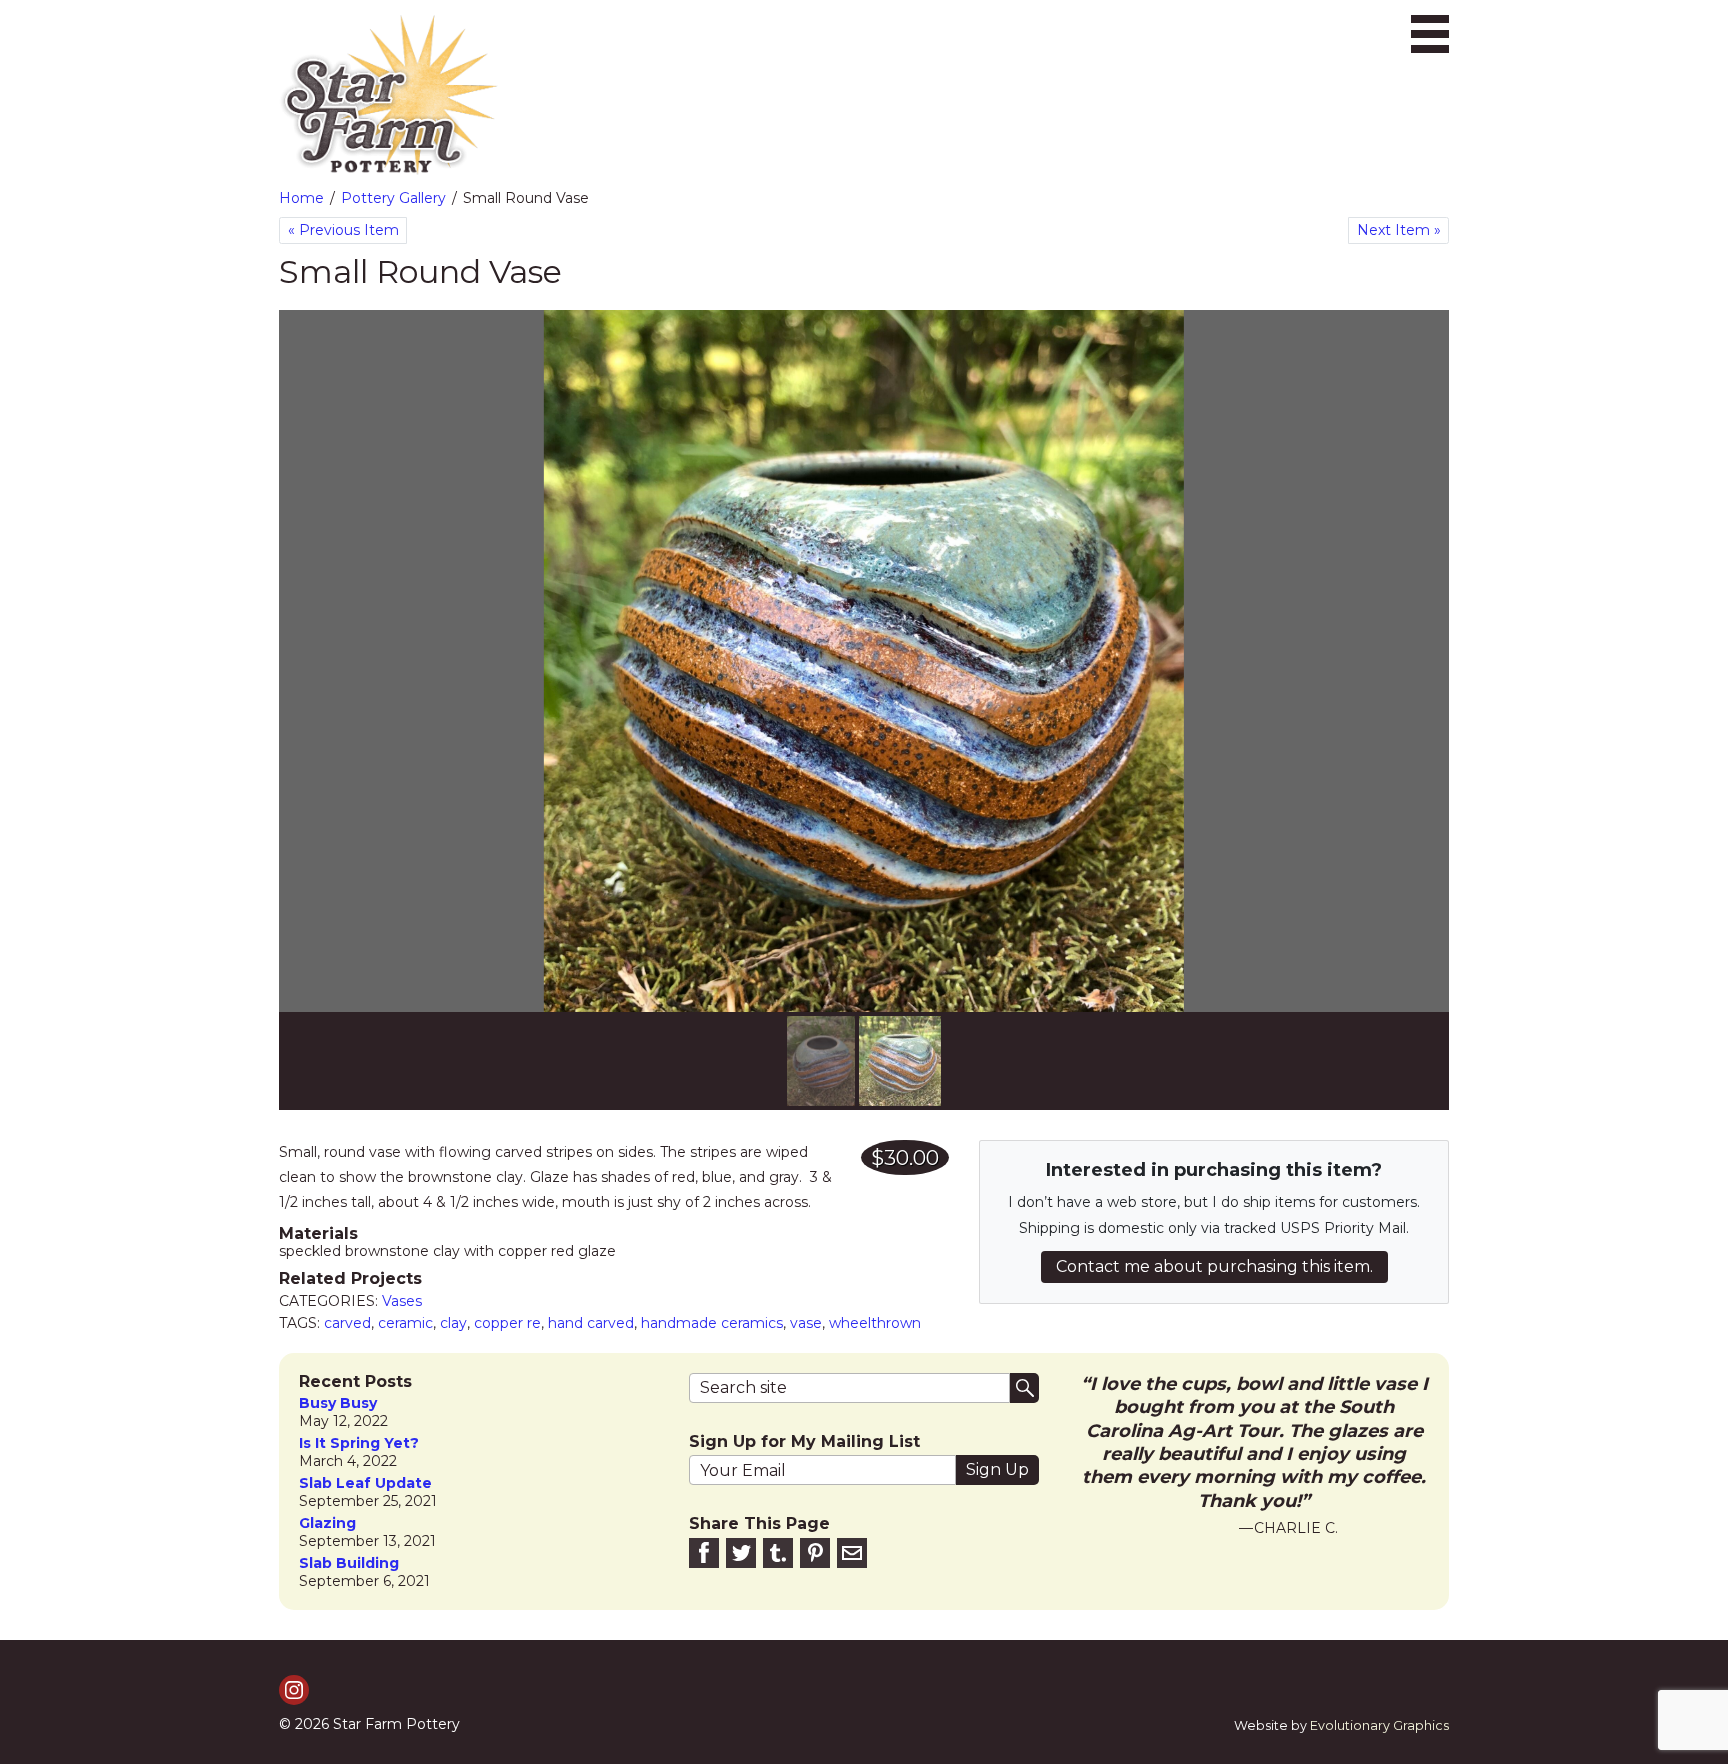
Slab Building (349, 1563)
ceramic (405, 1323)
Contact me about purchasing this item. (1214, 1266)
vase (806, 1323)
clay (453, 1323)
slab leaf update (365, 1483)
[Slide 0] (821, 1061)
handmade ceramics (712, 1323)
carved (347, 1323)
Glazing (327, 1523)
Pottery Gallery (393, 198)
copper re (507, 1323)
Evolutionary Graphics (1379, 1725)
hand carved (591, 1323)
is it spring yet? (359, 1443)
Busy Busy (338, 1403)
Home (301, 198)
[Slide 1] (900, 1061)
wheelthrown (875, 1323)
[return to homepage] (389, 95)
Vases (402, 1301)
